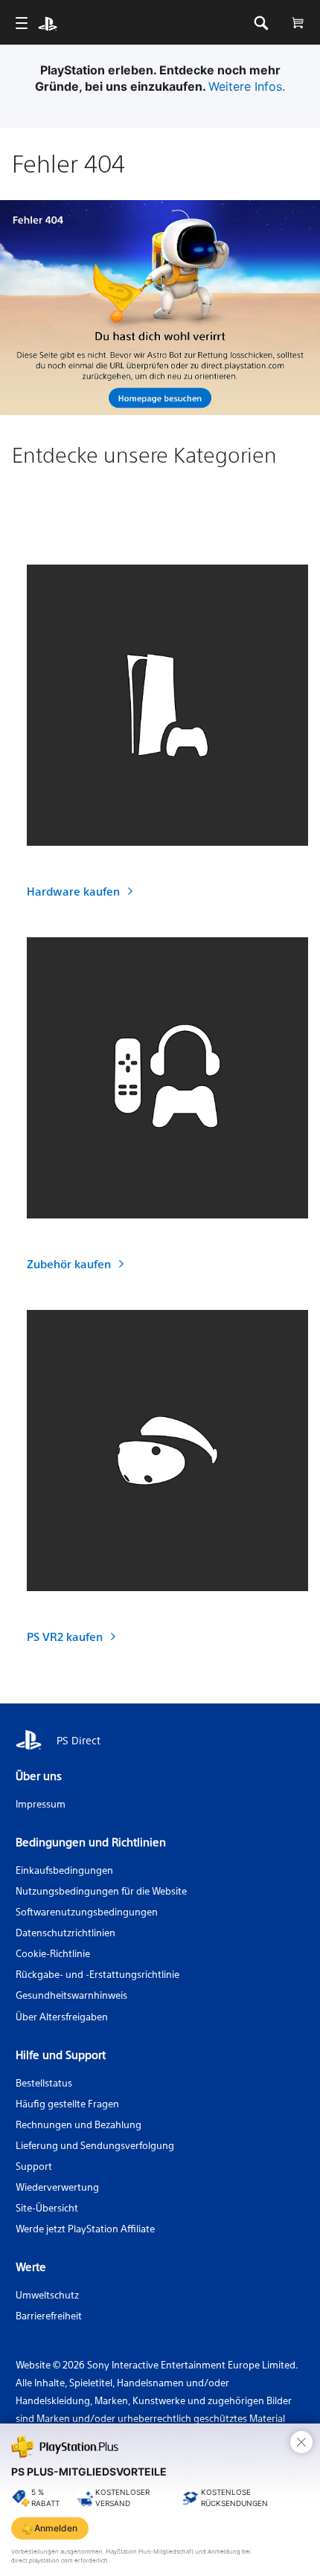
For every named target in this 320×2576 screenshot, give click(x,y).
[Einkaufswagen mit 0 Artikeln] (297, 23)
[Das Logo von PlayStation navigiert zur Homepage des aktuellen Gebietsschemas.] (48, 23)
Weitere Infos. (247, 86)
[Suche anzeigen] (261, 23)
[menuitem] (21, 23)
